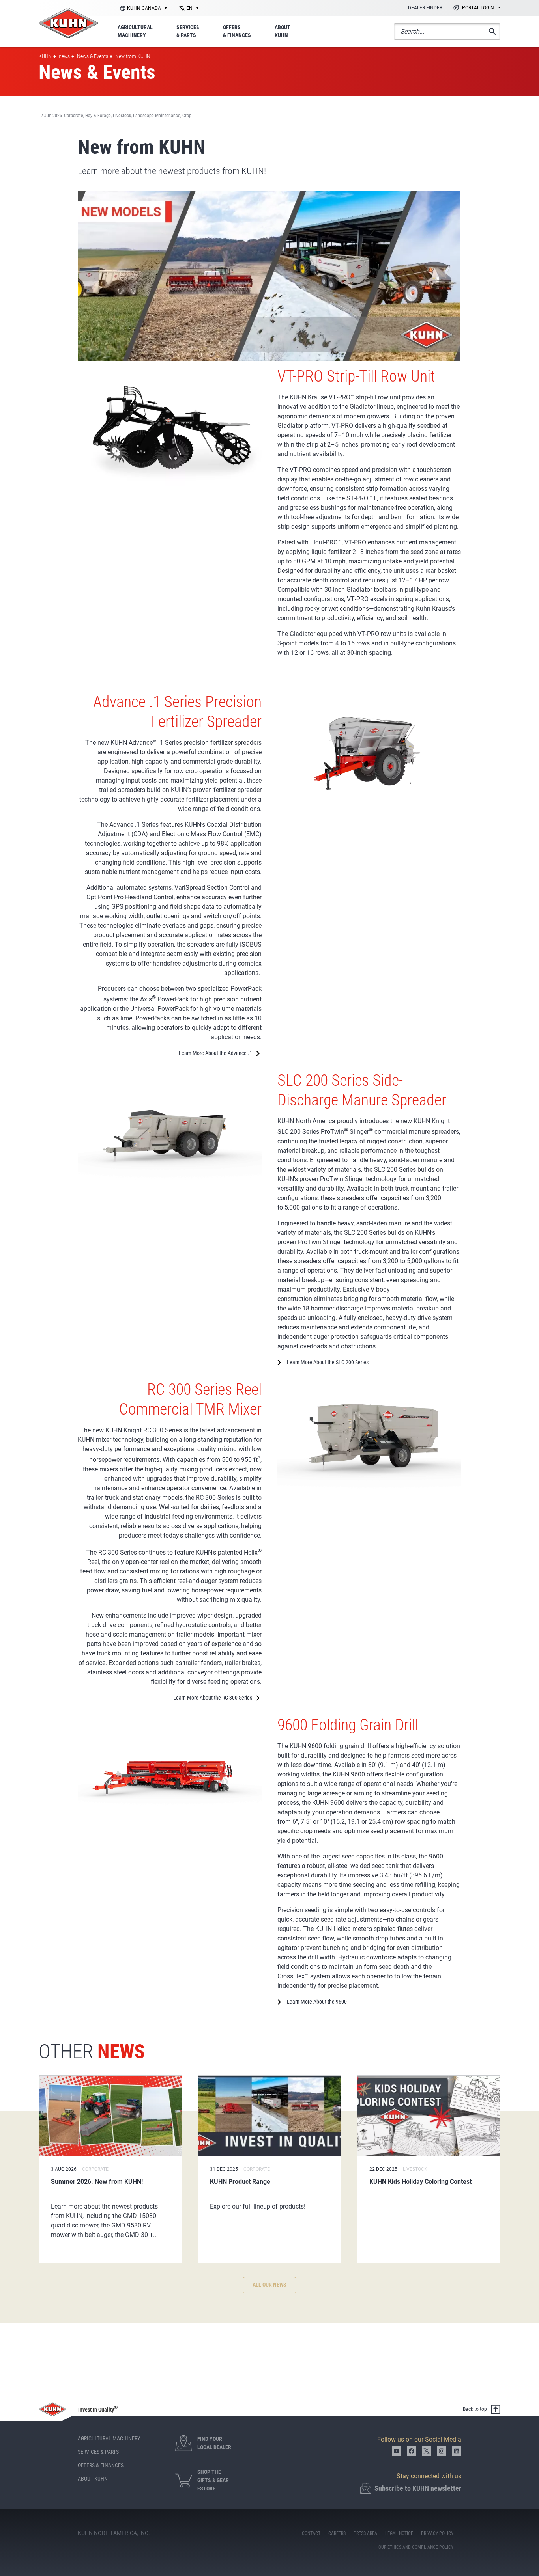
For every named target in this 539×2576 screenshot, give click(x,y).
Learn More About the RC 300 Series (213, 1698)
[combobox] (188, 8)
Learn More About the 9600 (317, 2002)
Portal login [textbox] (478, 8)
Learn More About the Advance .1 (215, 1053)
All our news (269, 2285)
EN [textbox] (189, 8)
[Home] (68, 23)
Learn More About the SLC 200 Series (328, 1362)
